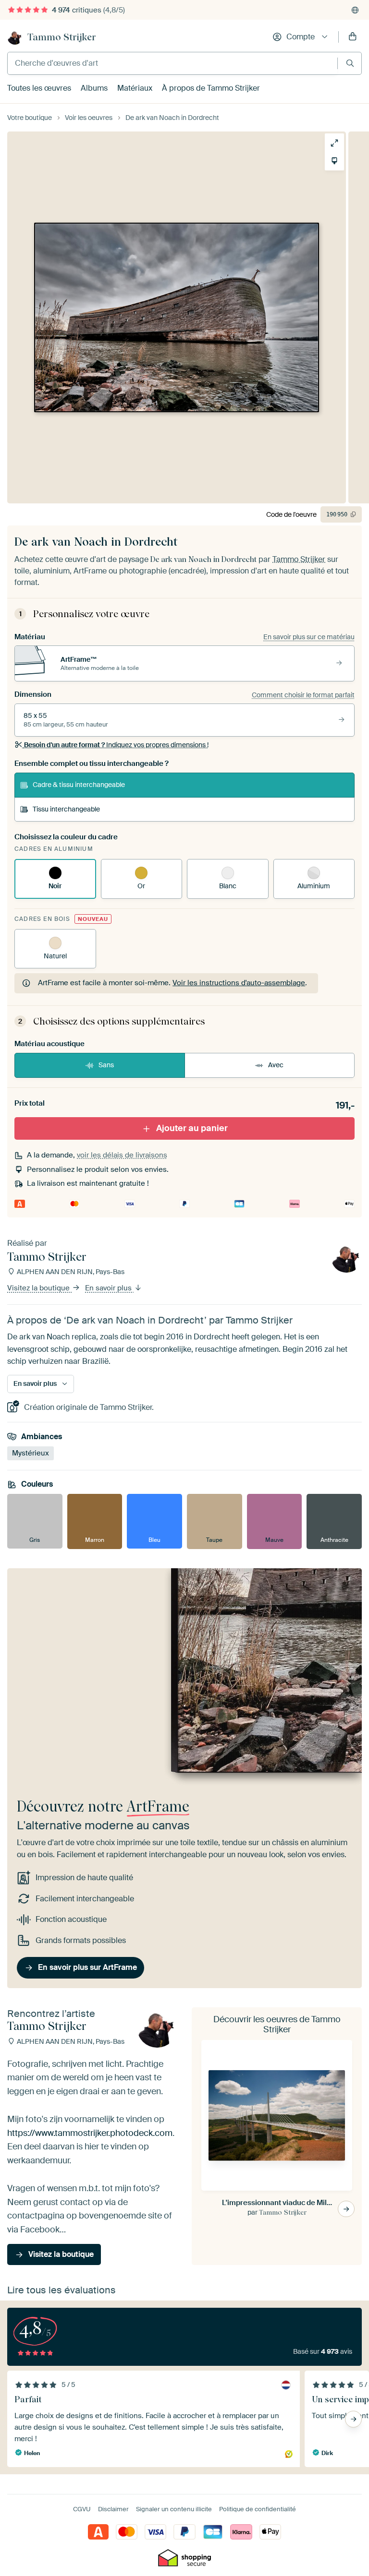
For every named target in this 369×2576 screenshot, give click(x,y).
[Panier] (353, 37)
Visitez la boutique (39, 1288)
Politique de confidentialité (258, 2509)
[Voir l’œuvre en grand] (334, 143)
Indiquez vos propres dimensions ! (116, 745)
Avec (276, 1065)
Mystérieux (31, 1453)
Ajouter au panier (192, 1128)
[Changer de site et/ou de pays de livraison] (355, 10)
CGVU (82, 2509)
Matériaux (135, 88)
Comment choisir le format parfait (303, 695)
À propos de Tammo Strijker (211, 88)
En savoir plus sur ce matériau (309, 637)
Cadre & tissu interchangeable (79, 785)
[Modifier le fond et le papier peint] (334, 161)
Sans (106, 1065)
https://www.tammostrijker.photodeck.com (90, 2133)
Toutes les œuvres (39, 88)
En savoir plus (109, 1288)
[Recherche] (350, 63)
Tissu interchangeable (66, 809)
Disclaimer (113, 2509)
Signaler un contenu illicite (174, 2509)
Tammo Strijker (62, 37)
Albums (94, 88)
